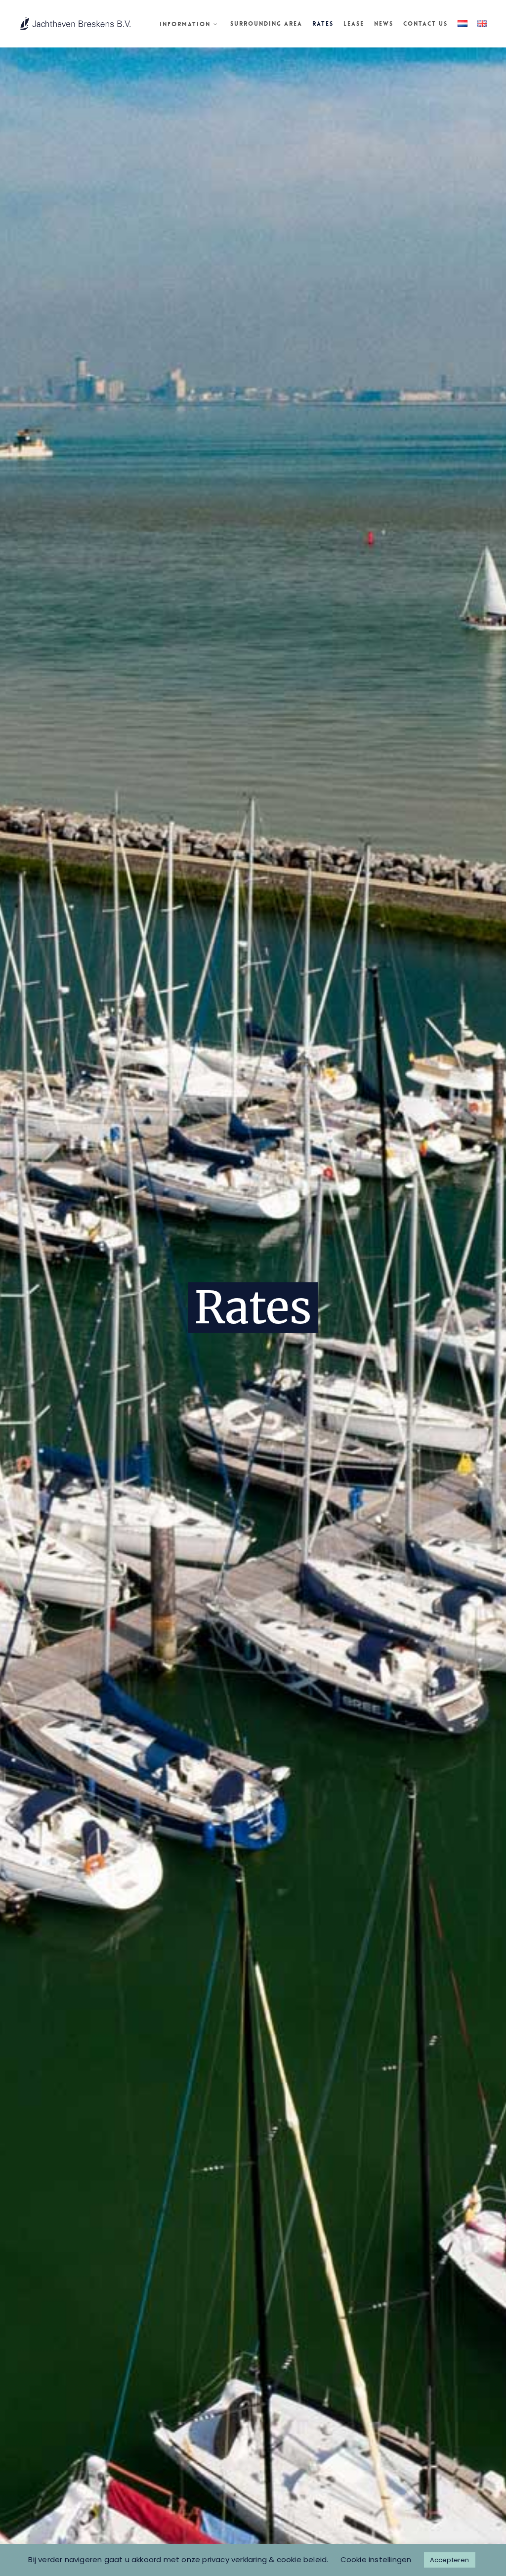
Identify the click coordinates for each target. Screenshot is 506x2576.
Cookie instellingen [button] (376, 2559)
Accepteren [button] (450, 2560)
